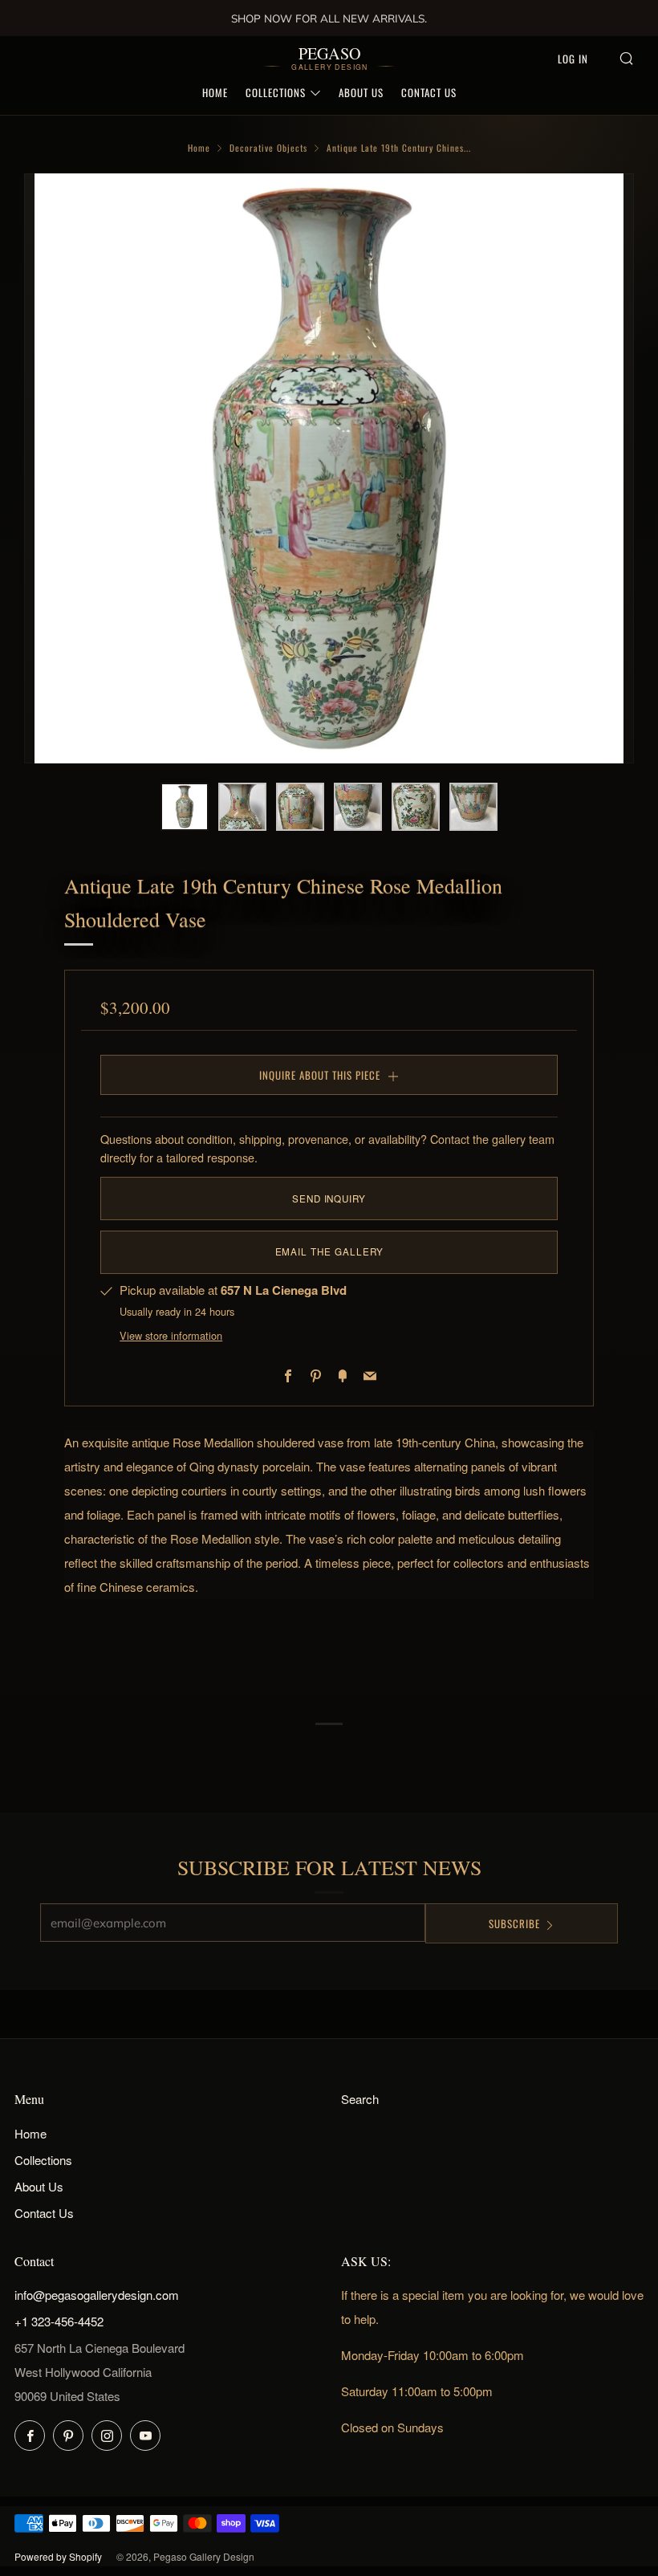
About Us (361, 92)
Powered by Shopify (58, 2556)
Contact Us (429, 92)
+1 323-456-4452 (59, 2321)
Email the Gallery (329, 1251)
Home (215, 92)
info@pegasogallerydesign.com (97, 2295)
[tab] (185, 807)
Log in (573, 59)
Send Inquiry (329, 1198)
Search (360, 2099)
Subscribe (514, 1923)
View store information (171, 1335)
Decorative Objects (268, 148)
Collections (276, 92)
